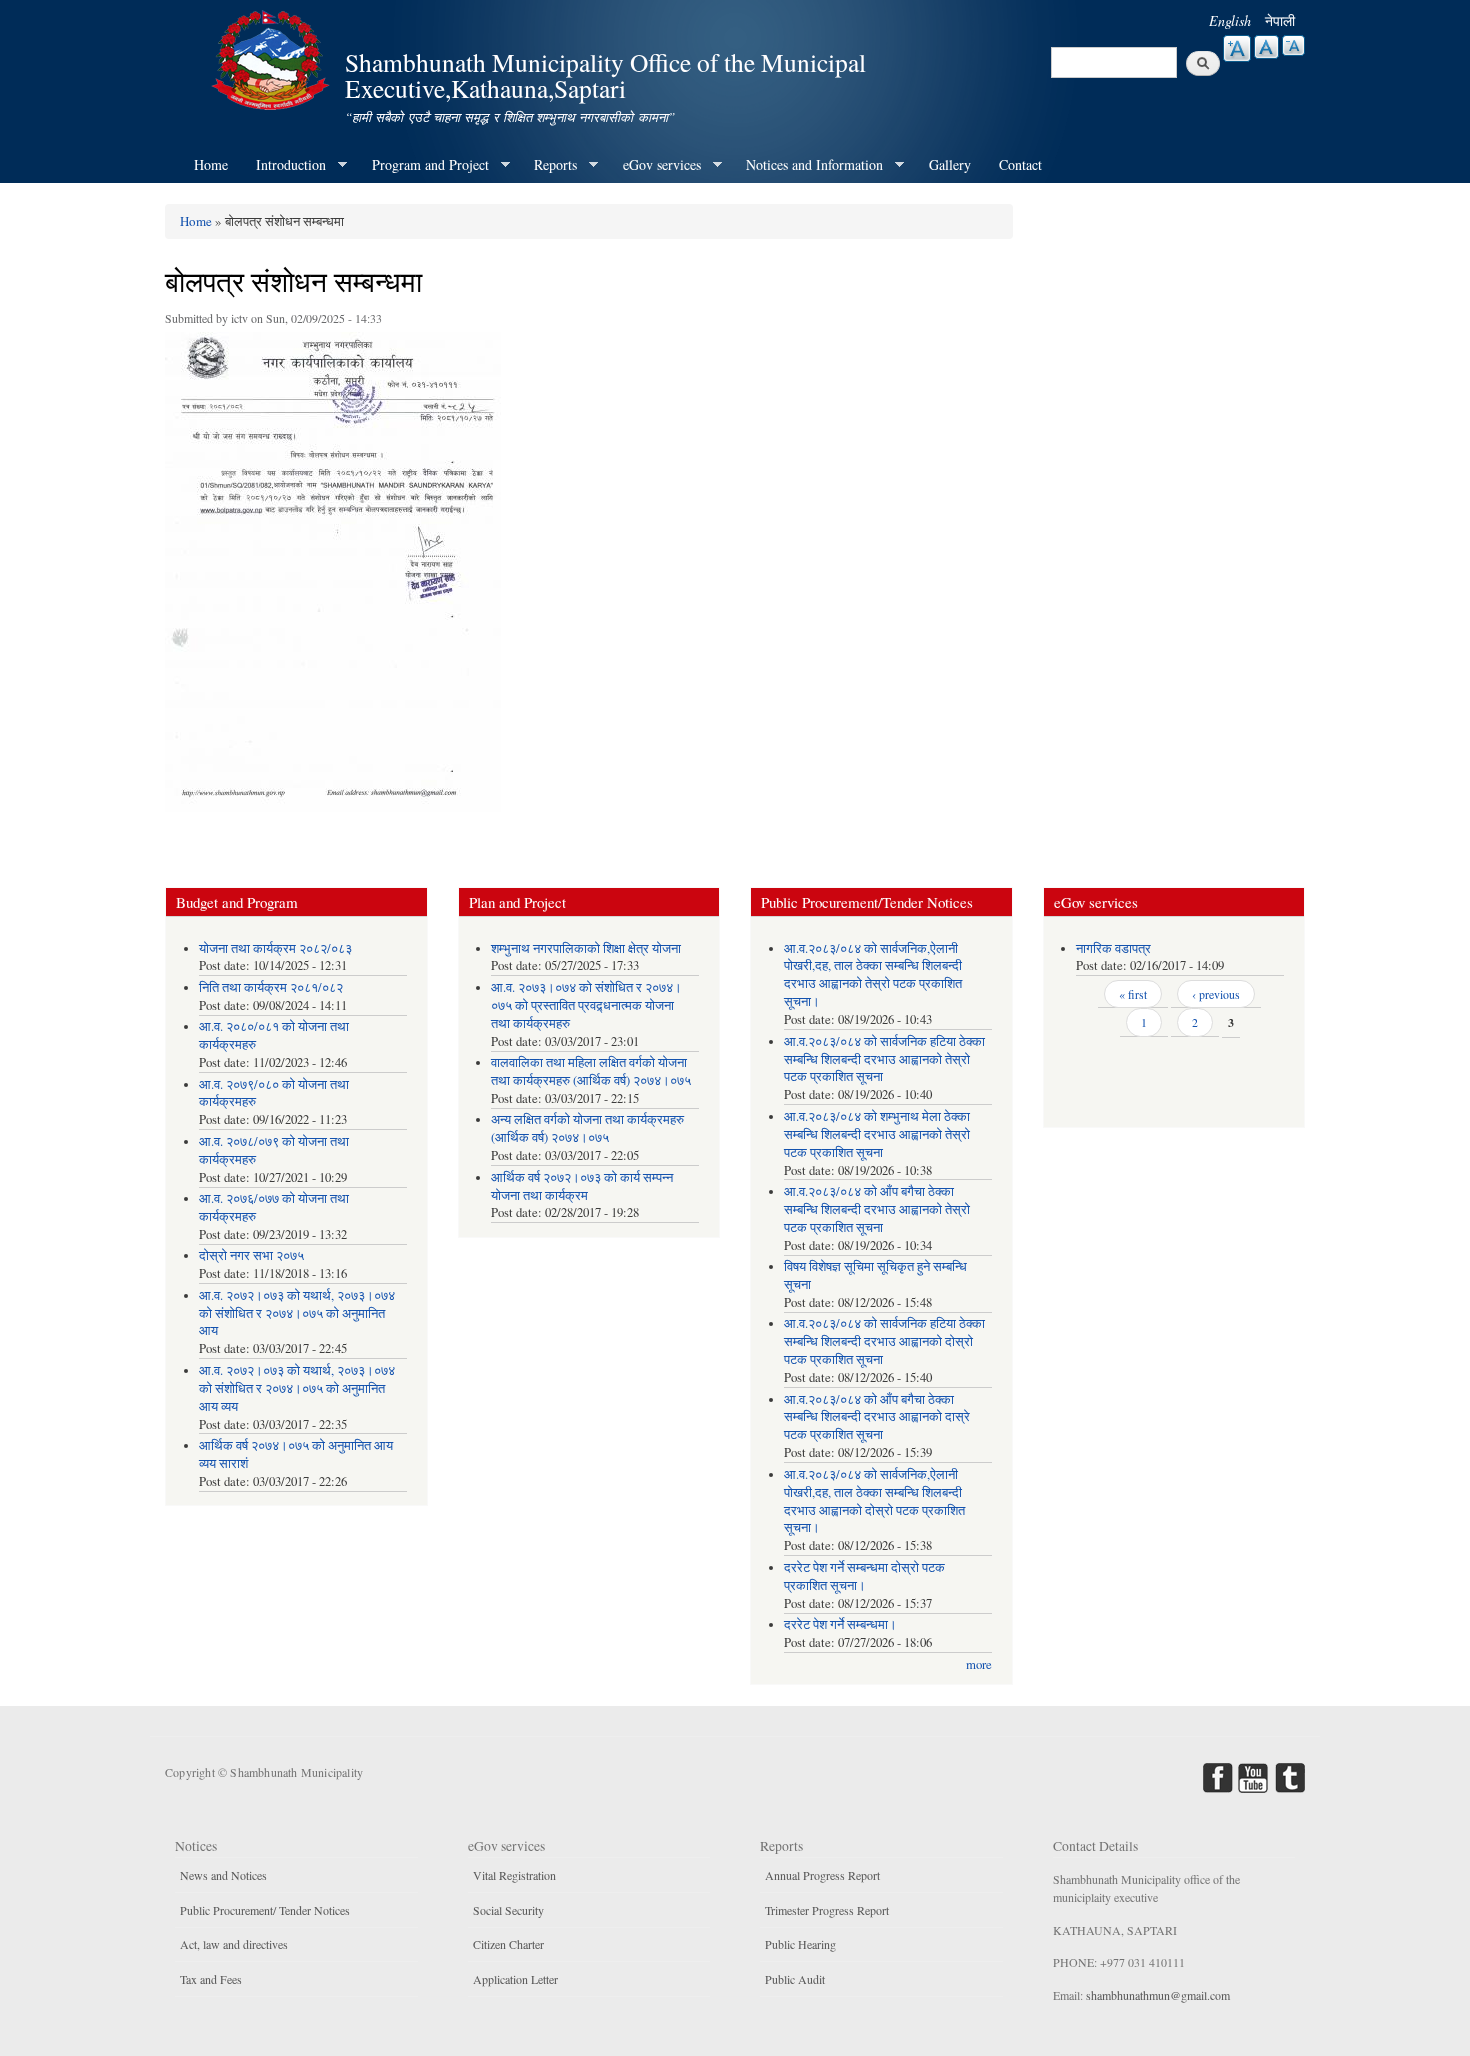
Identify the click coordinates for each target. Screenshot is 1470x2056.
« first (1133, 994)
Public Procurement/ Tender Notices (265, 1910)
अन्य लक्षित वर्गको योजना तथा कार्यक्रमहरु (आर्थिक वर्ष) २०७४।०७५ (587, 1128)
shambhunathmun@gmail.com (1158, 1995)
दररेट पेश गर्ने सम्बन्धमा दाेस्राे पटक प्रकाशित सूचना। (864, 1576)
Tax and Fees (211, 1979)
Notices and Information (807, 165)
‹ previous (1216, 994)
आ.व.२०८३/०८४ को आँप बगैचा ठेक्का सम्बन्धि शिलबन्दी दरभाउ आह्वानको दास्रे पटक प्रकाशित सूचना (877, 1417)
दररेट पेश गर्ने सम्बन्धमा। (840, 1624)
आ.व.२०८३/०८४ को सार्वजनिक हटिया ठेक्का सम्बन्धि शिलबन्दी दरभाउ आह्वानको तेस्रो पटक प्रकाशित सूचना (884, 1059)
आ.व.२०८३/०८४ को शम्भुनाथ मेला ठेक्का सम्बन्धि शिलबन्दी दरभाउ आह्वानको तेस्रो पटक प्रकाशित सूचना (877, 1134)
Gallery (950, 164)
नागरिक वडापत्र (1113, 948)
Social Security (508, 1910)
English (1230, 20)
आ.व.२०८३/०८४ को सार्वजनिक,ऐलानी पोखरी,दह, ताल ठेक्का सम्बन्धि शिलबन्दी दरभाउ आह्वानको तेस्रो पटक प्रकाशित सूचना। (873, 975)
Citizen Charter (508, 1944)
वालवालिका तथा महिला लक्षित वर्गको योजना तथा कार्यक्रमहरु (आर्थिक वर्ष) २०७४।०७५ (591, 1071)
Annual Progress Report (822, 1875)
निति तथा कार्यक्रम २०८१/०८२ (271, 987)
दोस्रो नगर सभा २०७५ (251, 1255)
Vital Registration (514, 1875)
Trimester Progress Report (827, 1910)
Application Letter (515, 1979)
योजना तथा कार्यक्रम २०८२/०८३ (275, 948)
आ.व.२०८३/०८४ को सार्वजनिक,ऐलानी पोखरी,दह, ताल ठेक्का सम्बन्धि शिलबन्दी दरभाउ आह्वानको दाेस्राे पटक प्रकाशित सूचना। (874, 1501)
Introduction (284, 165)
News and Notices (223, 1875)
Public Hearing (800, 1944)
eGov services (655, 165)
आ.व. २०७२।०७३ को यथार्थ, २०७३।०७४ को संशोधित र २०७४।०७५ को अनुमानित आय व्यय (297, 1388)
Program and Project (423, 165)
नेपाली (1280, 20)
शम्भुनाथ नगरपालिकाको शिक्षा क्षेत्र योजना (586, 948)
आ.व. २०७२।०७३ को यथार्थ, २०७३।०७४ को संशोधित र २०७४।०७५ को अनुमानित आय (297, 1313)
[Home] (273, 57)
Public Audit (795, 1979)
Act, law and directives (234, 1944)
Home (211, 164)
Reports (548, 165)
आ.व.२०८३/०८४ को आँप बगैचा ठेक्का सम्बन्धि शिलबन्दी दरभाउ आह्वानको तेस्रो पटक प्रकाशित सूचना (877, 1209)
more (979, 1664)
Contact (1020, 164)
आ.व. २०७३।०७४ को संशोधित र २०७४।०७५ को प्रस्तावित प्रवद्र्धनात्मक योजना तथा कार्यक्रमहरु (586, 1005)
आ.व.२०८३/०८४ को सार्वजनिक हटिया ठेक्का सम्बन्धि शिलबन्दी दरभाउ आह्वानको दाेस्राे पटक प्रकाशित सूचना (884, 1341)
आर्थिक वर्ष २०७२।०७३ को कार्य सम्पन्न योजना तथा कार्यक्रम (582, 1186)
